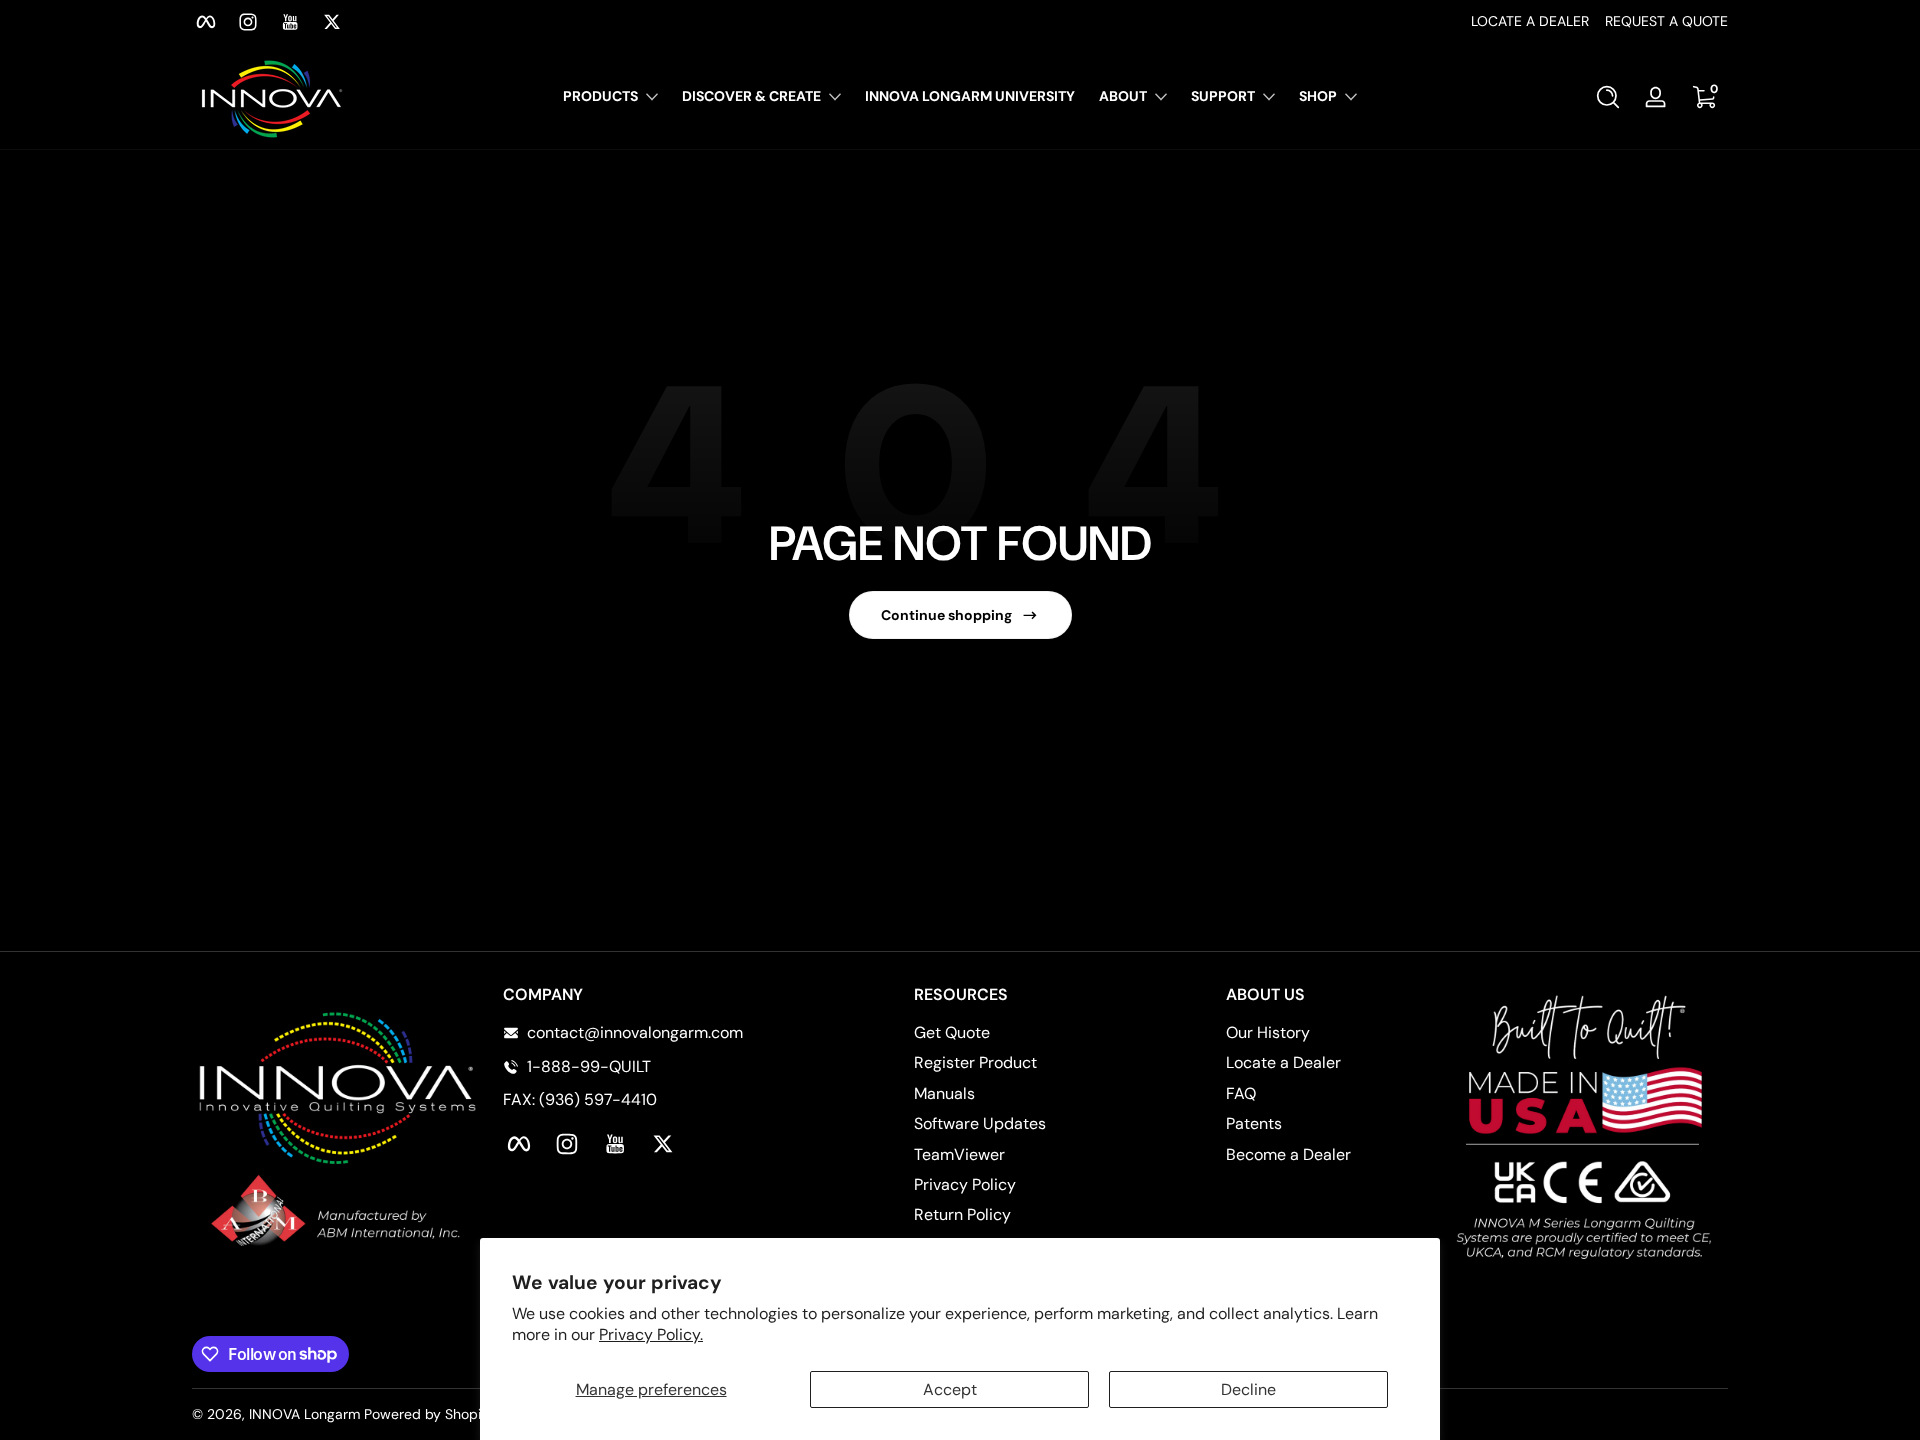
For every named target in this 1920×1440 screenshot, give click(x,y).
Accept (950, 1389)
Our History (1268, 1032)
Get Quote (952, 1032)
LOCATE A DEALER (1530, 21)
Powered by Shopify (429, 1414)
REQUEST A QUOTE (1666, 21)
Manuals (944, 1093)
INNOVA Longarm (304, 1414)
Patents (1254, 1123)
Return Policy (962, 1214)
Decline (1248, 1389)
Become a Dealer (1288, 1154)
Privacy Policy (965, 1184)
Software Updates (980, 1123)
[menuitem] (1009, 1033)
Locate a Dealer (1283, 1062)
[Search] (1608, 97)
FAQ (1241, 1093)
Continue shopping (946, 615)
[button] (1608, 97)
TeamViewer (959, 1154)
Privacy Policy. (651, 1334)
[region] (960, 22)
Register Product (975, 1062)
